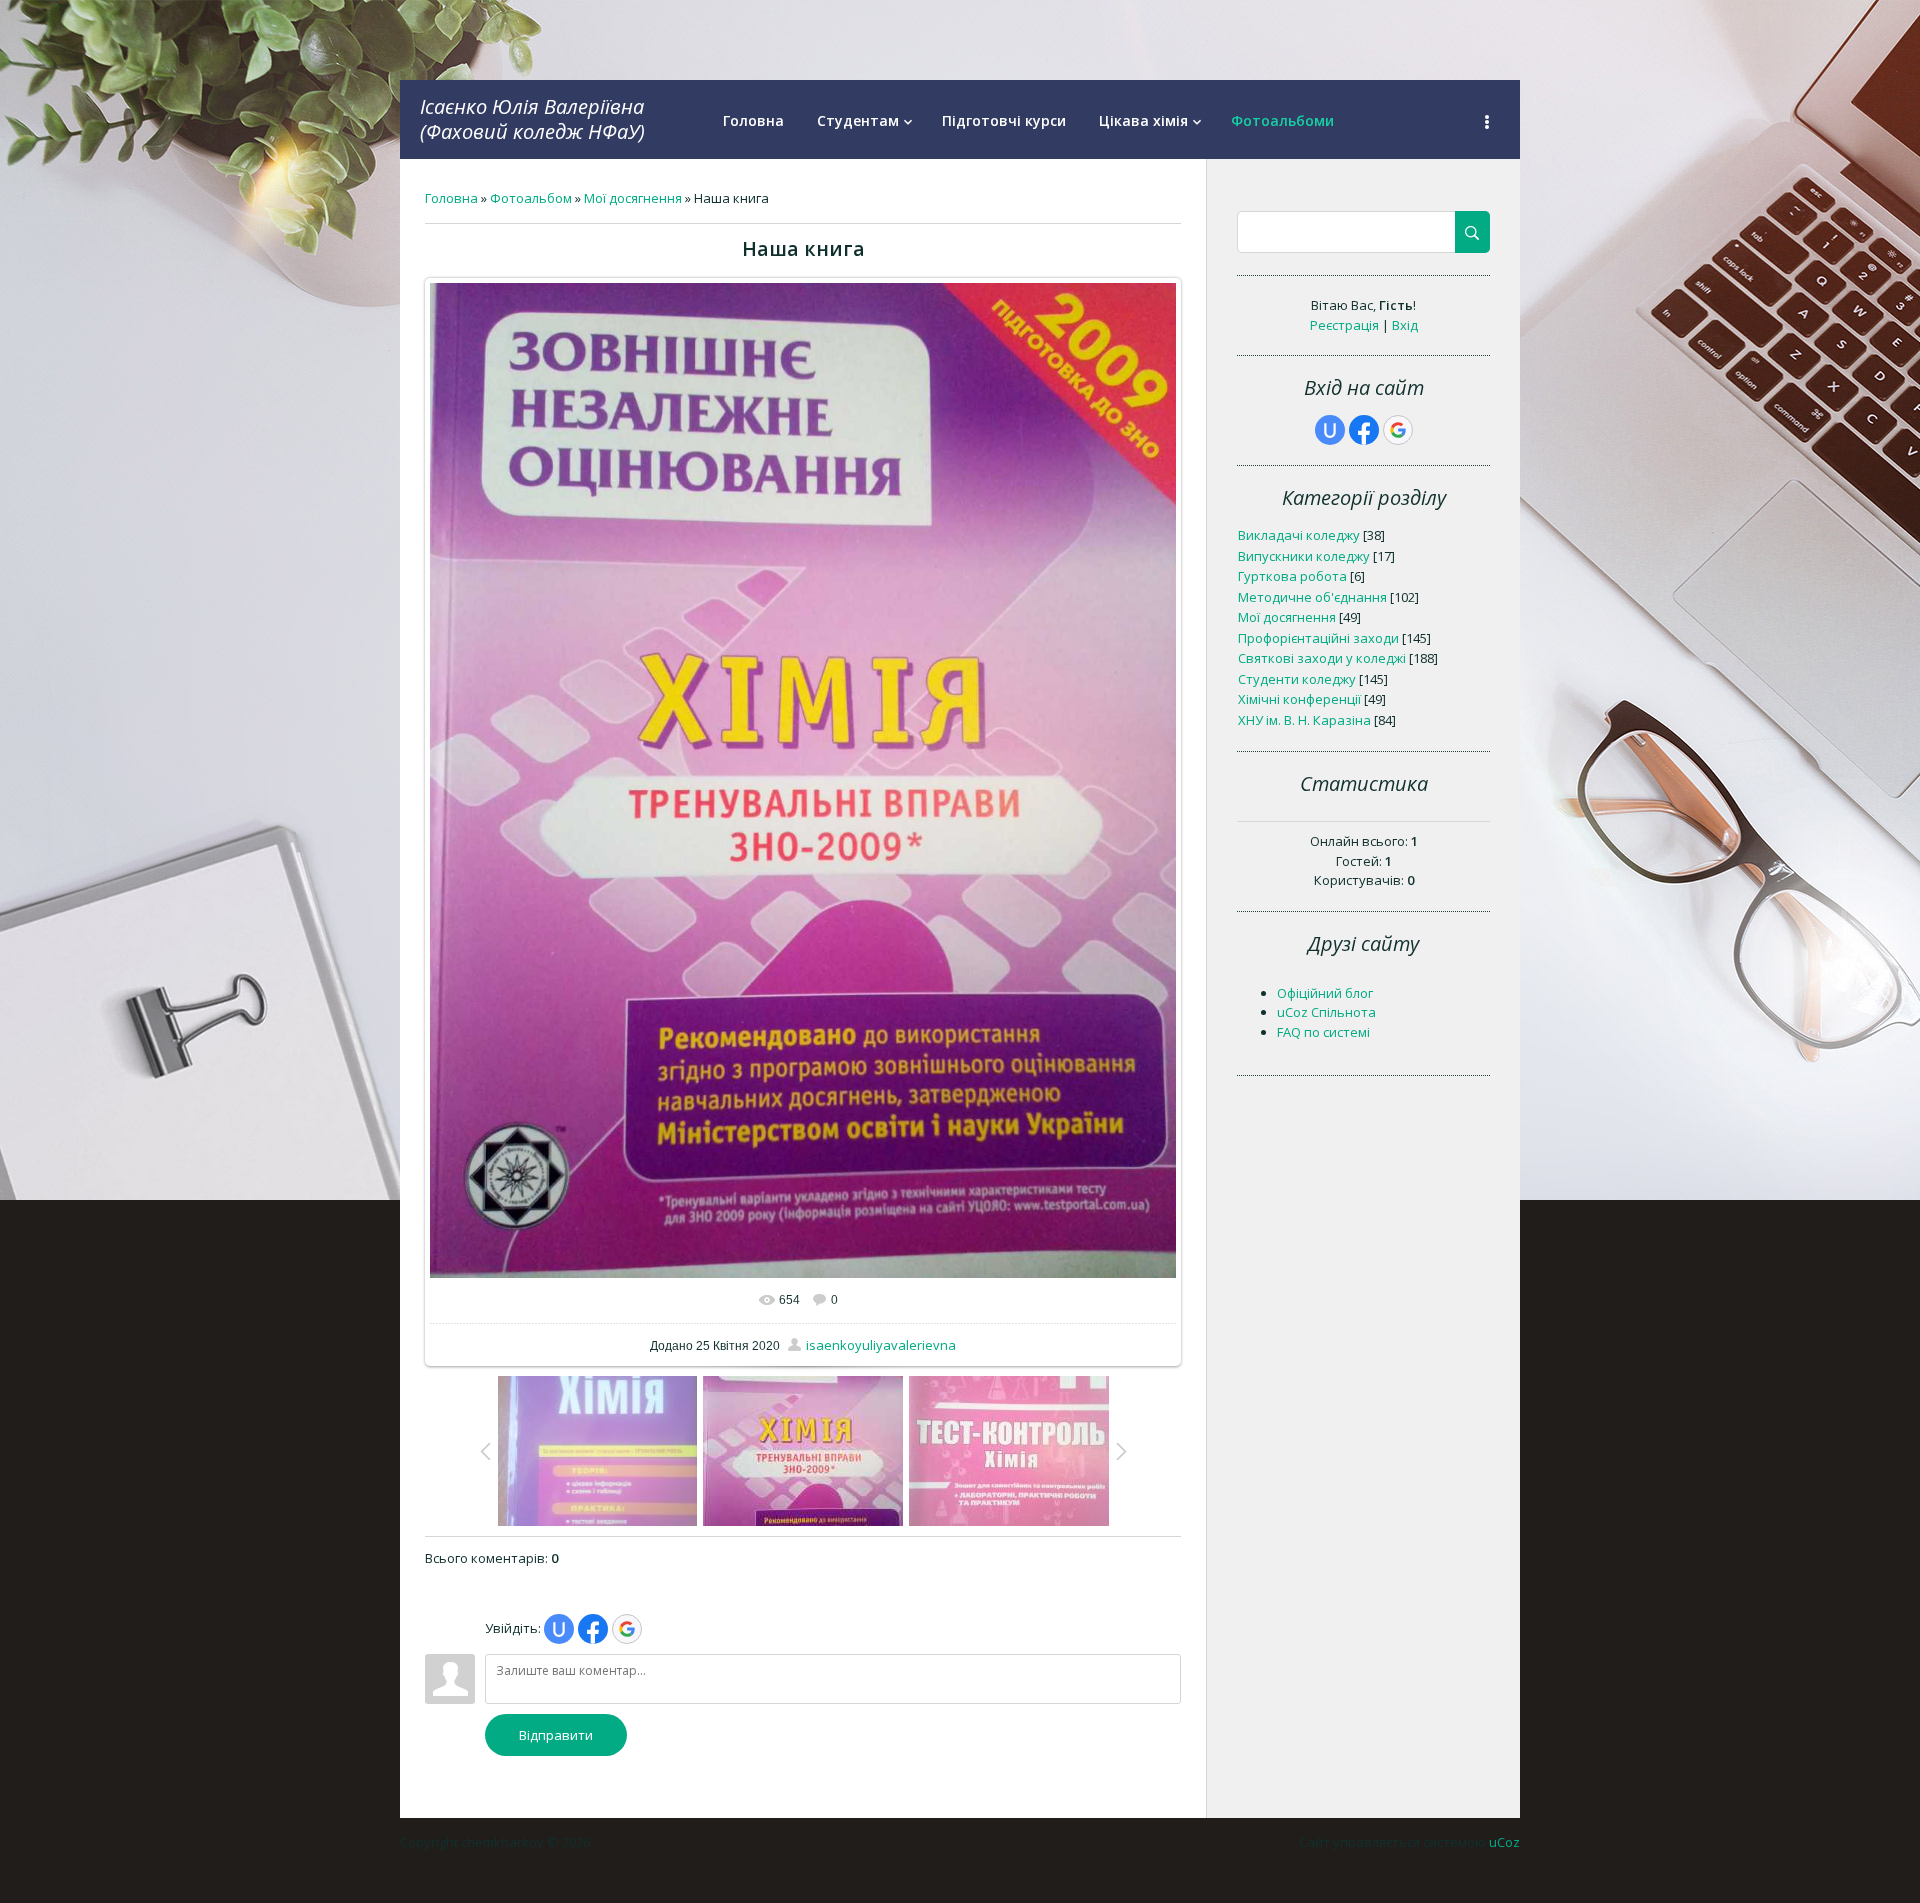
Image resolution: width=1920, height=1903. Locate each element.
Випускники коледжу (1304, 556)
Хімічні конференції (1299, 699)
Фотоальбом (531, 198)
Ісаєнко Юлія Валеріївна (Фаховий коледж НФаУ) (532, 119)
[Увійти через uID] (559, 1629)
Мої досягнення (633, 198)
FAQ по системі (1323, 1032)
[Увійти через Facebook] (593, 1629)
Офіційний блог (1325, 993)
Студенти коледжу (1297, 679)
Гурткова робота (1292, 576)
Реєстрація (1344, 325)
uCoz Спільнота (1326, 1012)
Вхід (1405, 325)
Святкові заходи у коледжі (1322, 658)
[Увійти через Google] (627, 1629)
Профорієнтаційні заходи (1318, 638)
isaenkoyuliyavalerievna (881, 1345)
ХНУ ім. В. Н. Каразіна (1304, 720)
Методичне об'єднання (1312, 597)
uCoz (1504, 1842)
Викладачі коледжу (1299, 535)
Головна (451, 198)
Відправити (556, 1735)
